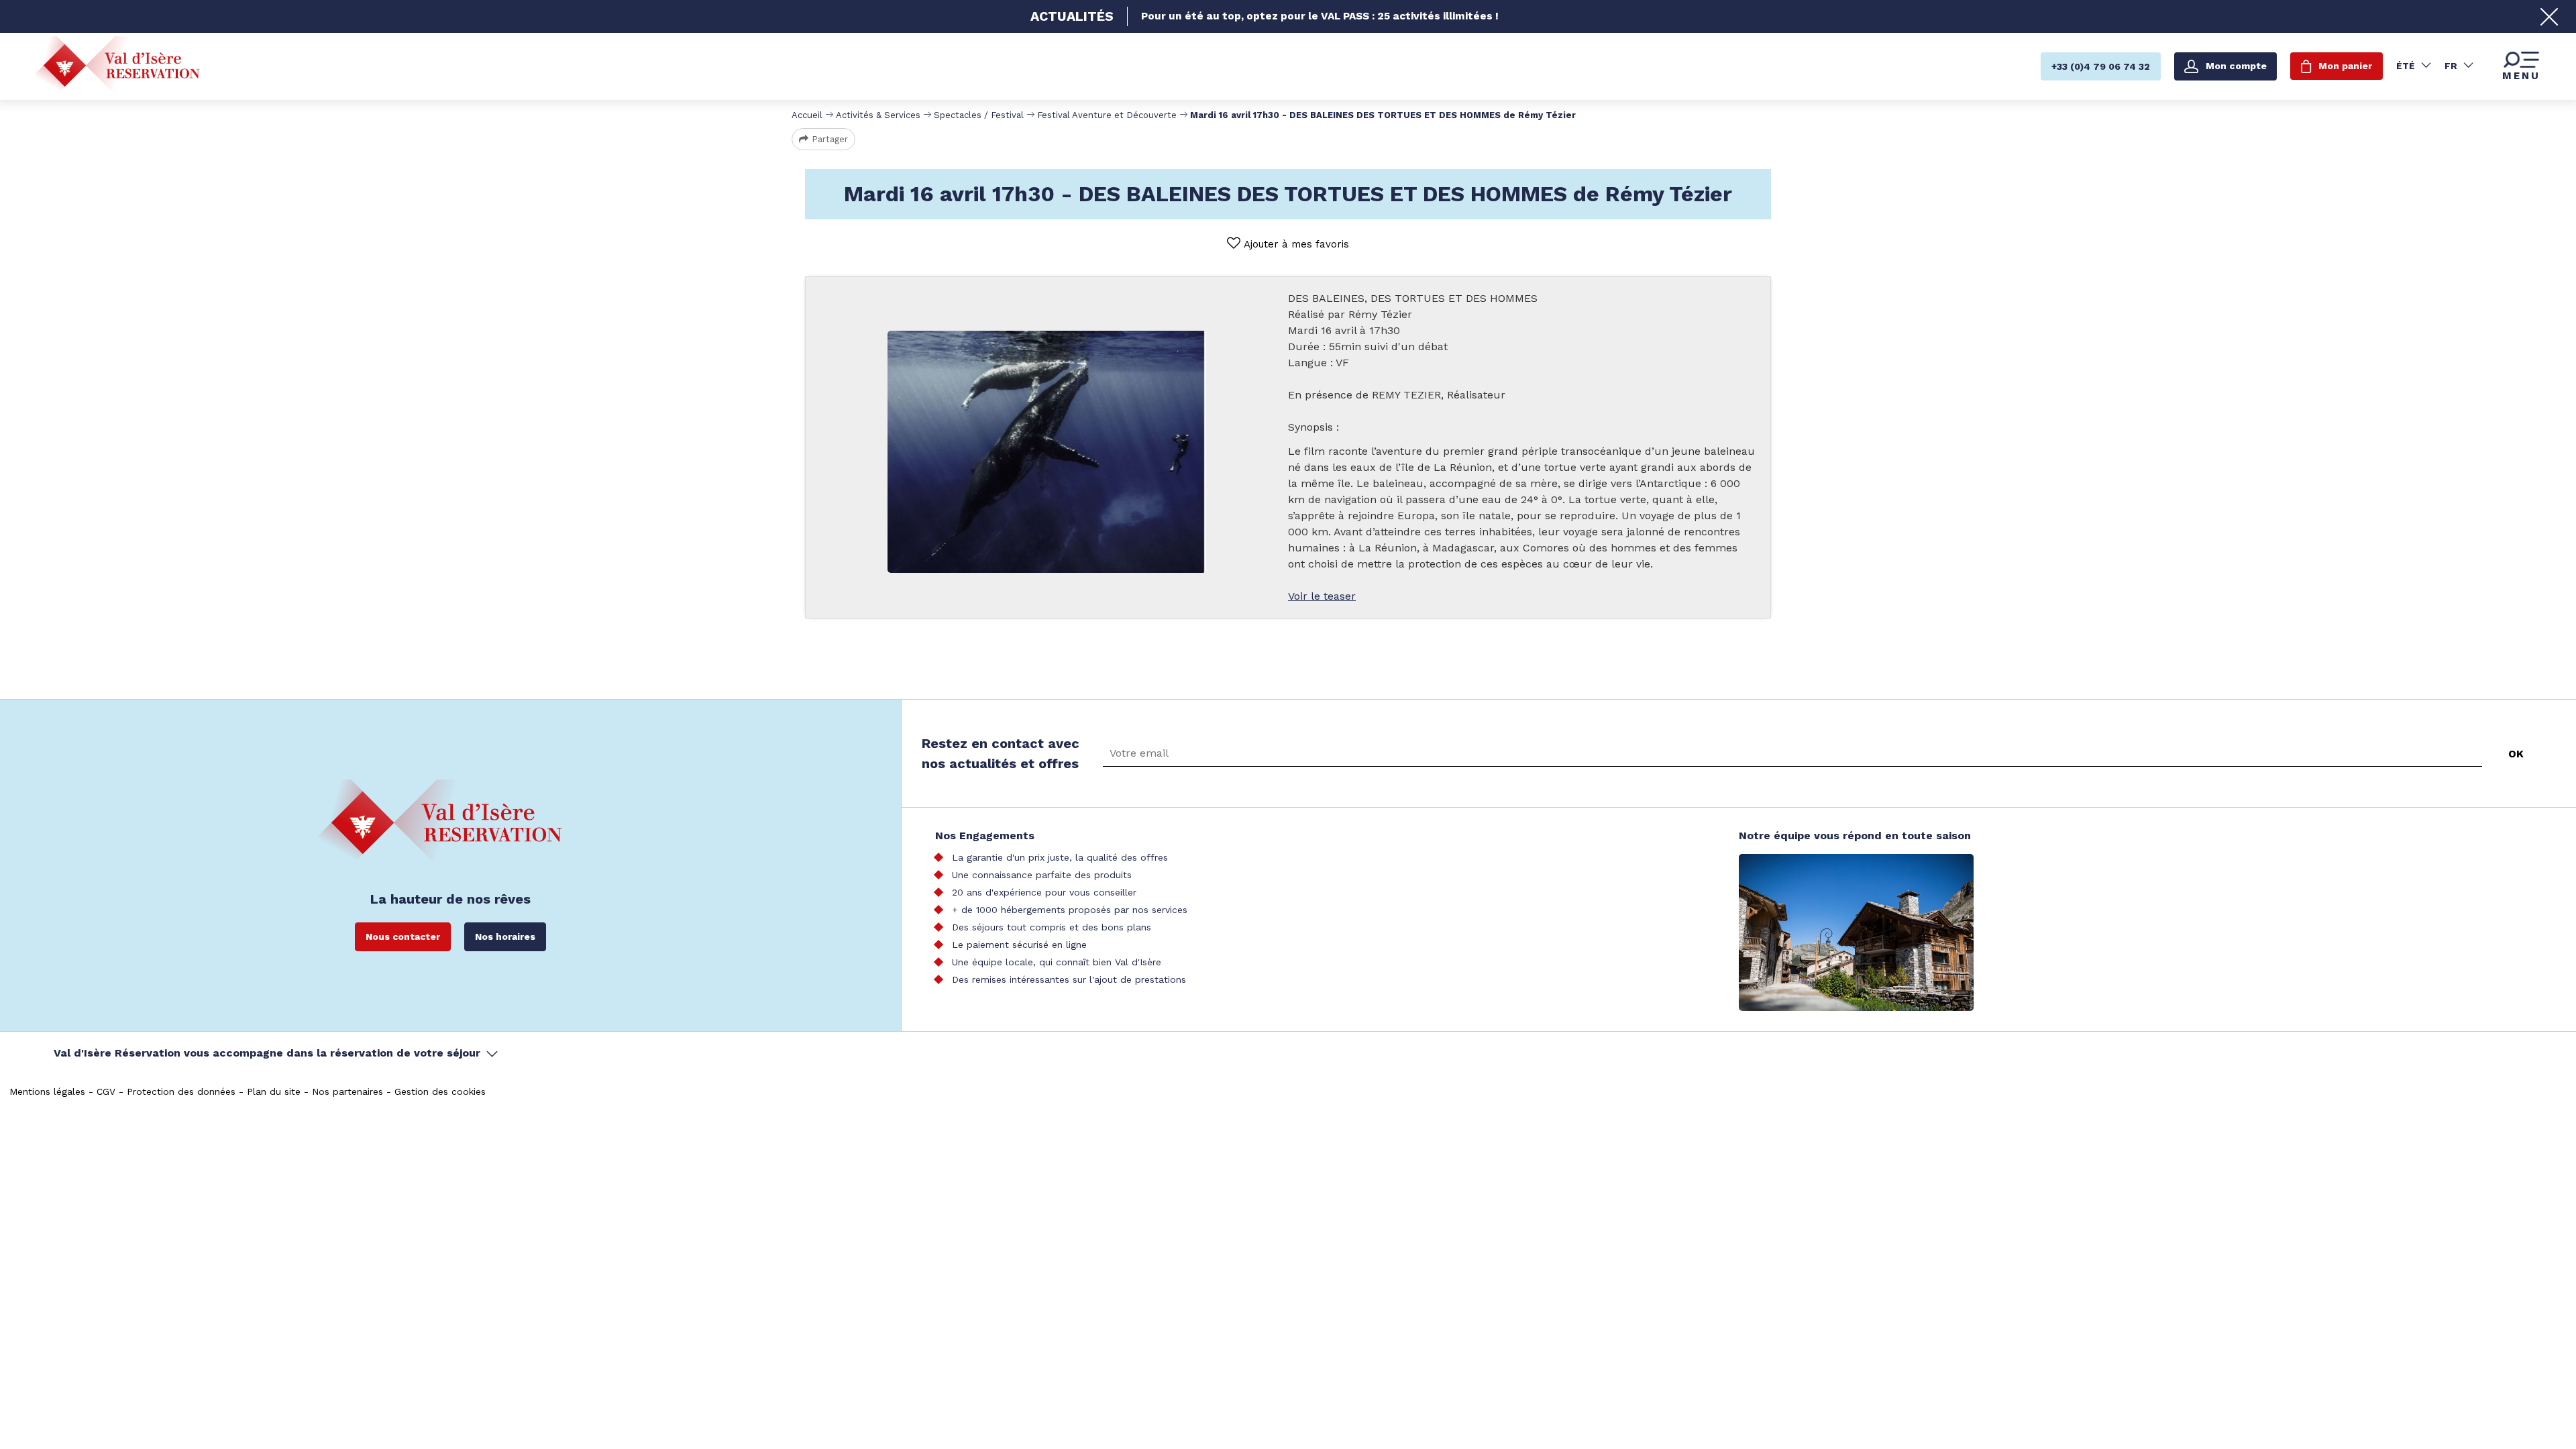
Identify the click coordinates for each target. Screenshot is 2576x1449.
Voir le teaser (1322, 596)
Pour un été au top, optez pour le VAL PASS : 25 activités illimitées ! (1320, 16)
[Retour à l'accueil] (117, 65)
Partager (830, 139)
